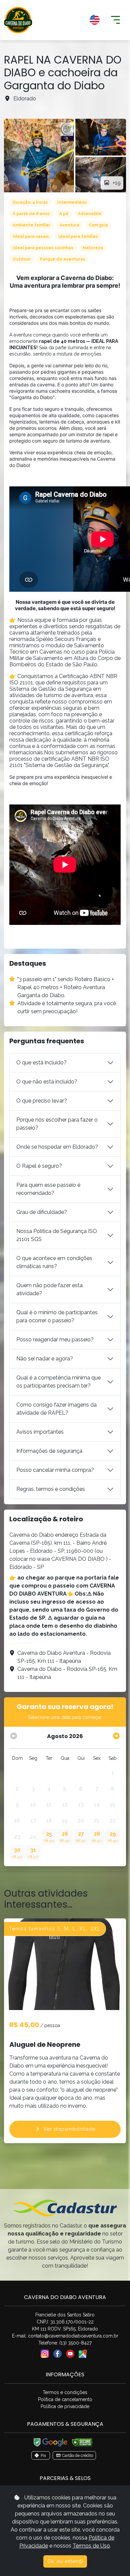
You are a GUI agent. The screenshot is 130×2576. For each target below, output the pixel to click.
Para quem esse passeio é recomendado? (48, 1189)
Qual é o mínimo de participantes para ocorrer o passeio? (57, 1316)
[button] (71, 20)
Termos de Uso (91, 2546)
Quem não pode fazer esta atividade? (49, 1289)
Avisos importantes (40, 1432)
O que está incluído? (41, 1063)
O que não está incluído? (47, 1082)
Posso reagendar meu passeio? (55, 1340)
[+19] (39, 156)
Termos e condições (65, 2392)
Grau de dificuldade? (42, 1212)
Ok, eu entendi (65, 2561)
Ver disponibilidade (69, 2129)
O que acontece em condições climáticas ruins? (54, 1262)
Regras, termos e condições (51, 1489)
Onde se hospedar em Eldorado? (57, 1147)
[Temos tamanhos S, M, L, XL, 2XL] (65, 1964)
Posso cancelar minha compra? (55, 1470)
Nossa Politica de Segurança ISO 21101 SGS (57, 1235)
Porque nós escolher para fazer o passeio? (57, 1124)
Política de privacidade (65, 2406)
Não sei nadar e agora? (45, 1359)
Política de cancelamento (65, 2399)
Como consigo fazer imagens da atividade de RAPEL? (56, 1409)
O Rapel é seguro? (39, 1166)
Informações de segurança (49, 1451)
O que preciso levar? (42, 1101)
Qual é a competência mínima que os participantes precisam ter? (58, 1382)
